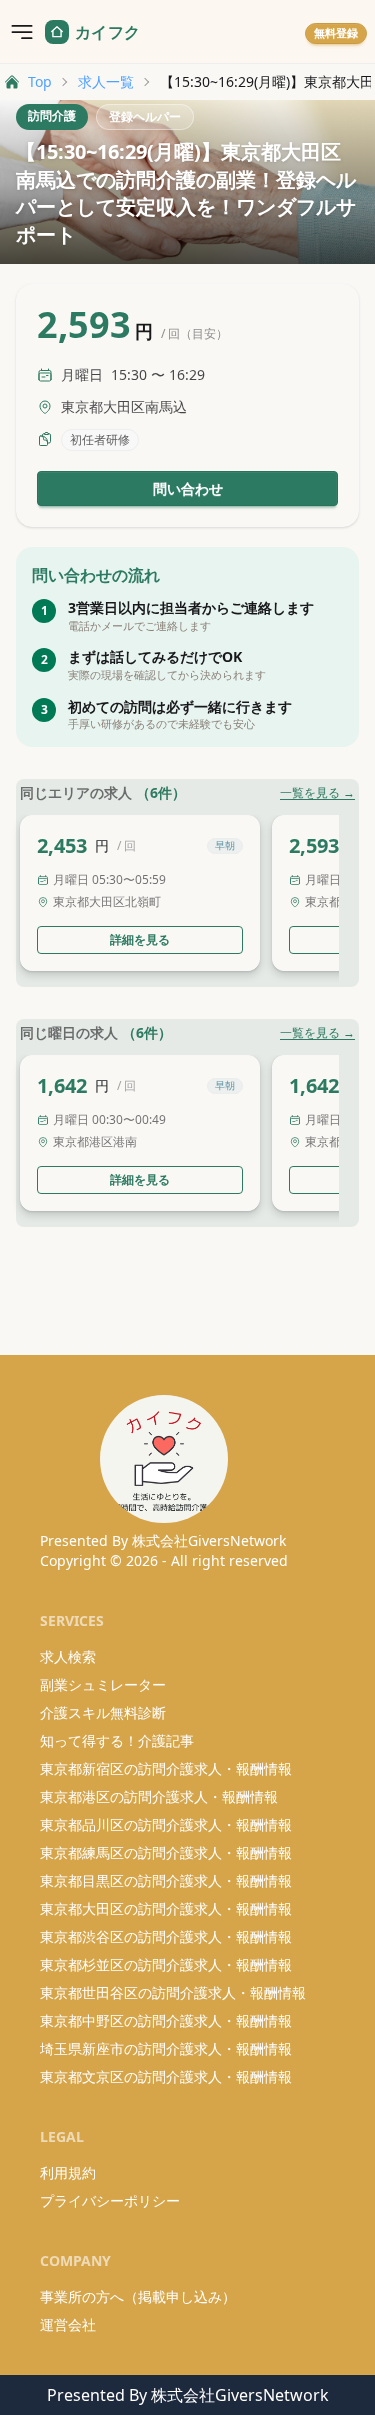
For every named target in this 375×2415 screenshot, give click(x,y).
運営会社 (68, 2324)
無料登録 (336, 32)
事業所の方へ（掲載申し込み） (138, 2296)
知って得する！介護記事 (117, 1740)
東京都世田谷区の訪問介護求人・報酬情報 (173, 1992)
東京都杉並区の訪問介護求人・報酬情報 (166, 1964)
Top (40, 81)
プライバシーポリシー (110, 2200)
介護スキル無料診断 (103, 1712)
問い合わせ (188, 488)
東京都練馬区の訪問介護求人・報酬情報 (166, 1852)
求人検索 (68, 1656)
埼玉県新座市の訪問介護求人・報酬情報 (166, 2048)
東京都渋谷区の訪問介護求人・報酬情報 (166, 1936)
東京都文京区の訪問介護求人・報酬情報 (166, 2076)
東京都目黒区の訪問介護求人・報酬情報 (166, 1880)
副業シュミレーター (103, 1684)
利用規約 (68, 2172)
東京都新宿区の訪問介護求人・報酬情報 (166, 1768)
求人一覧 (106, 81)
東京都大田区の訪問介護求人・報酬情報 (166, 1908)
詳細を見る (140, 939)
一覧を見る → (317, 793)
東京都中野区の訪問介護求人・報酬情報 (166, 2020)
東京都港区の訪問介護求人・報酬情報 (159, 1796)
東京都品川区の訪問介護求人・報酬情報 (166, 1824)
